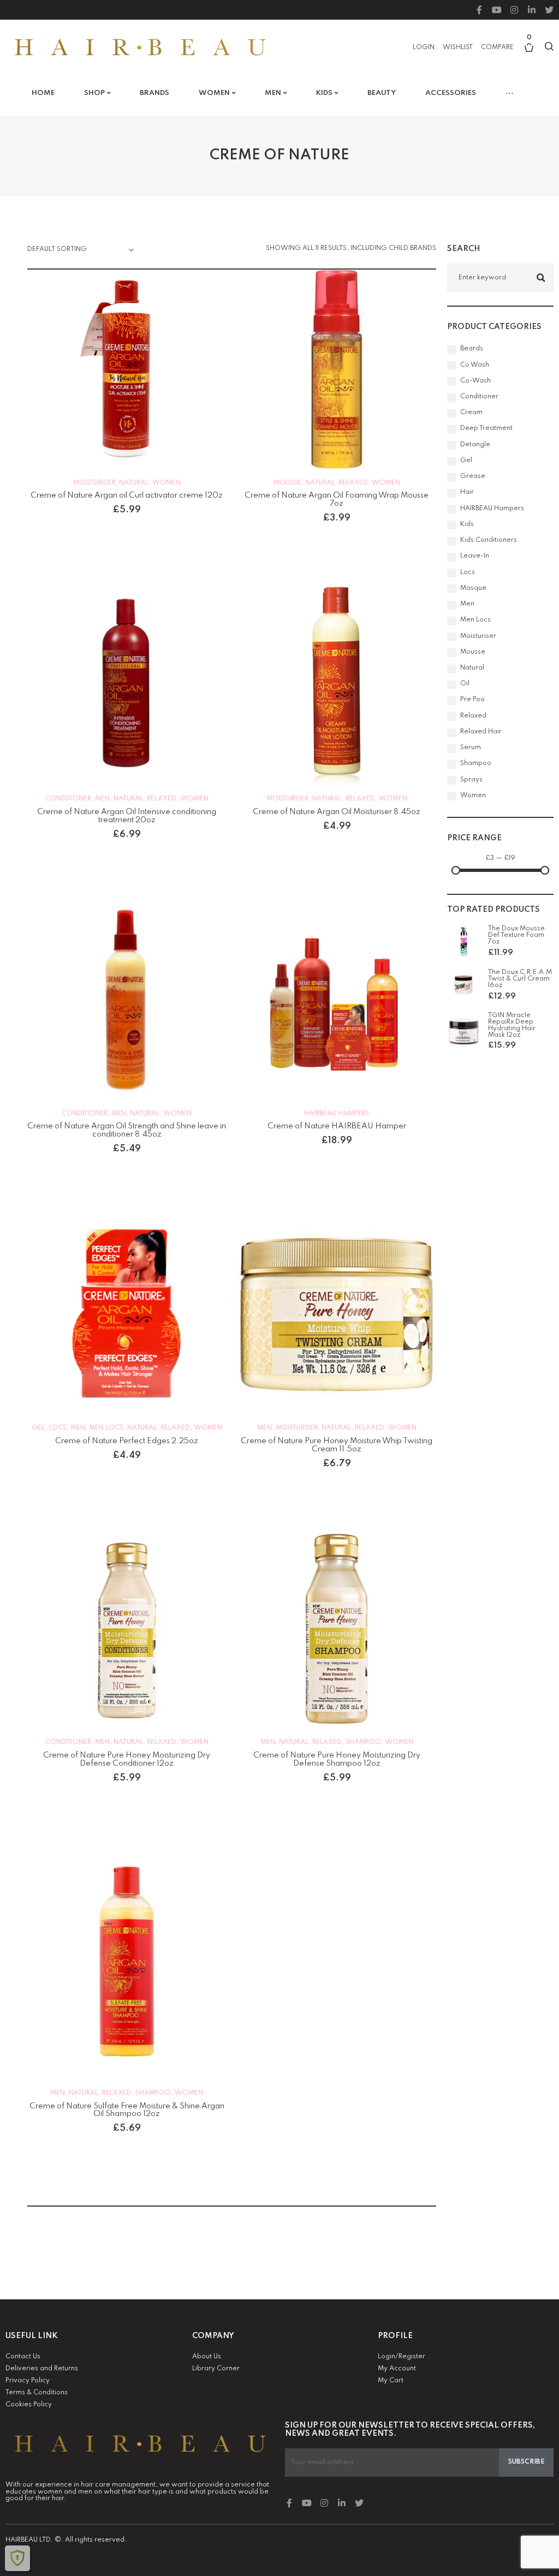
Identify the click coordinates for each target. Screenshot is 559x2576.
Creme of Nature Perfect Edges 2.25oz (127, 1441)
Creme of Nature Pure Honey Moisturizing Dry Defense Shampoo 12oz (337, 1759)
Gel (38, 1428)
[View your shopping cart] (529, 53)
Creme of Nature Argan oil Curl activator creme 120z (127, 495)
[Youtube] (497, 10)
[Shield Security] (17, 2558)
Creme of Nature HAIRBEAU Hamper (337, 1126)
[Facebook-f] (479, 10)
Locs (58, 1428)
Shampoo (363, 1742)
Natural (134, 483)
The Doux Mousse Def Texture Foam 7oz (516, 935)
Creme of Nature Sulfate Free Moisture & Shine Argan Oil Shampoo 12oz (127, 2110)
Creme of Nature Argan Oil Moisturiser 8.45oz (337, 812)
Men (102, 799)
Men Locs (106, 1428)
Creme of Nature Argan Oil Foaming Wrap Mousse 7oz (337, 500)
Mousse (287, 483)
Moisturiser (94, 483)
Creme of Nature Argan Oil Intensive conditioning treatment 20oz (127, 816)
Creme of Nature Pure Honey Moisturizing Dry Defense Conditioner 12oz (127, 1759)
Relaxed (353, 483)
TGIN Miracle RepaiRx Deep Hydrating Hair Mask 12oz (512, 1026)
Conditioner (68, 799)
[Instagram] (514, 10)
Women (166, 483)
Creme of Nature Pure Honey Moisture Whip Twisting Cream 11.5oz (337, 1445)
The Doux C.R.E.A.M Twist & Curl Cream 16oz (520, 979)
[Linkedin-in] (532, 10)
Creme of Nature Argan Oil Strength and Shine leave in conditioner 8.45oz (127, 1130)
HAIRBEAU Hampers (337, 1114)
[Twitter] (549, 10)
